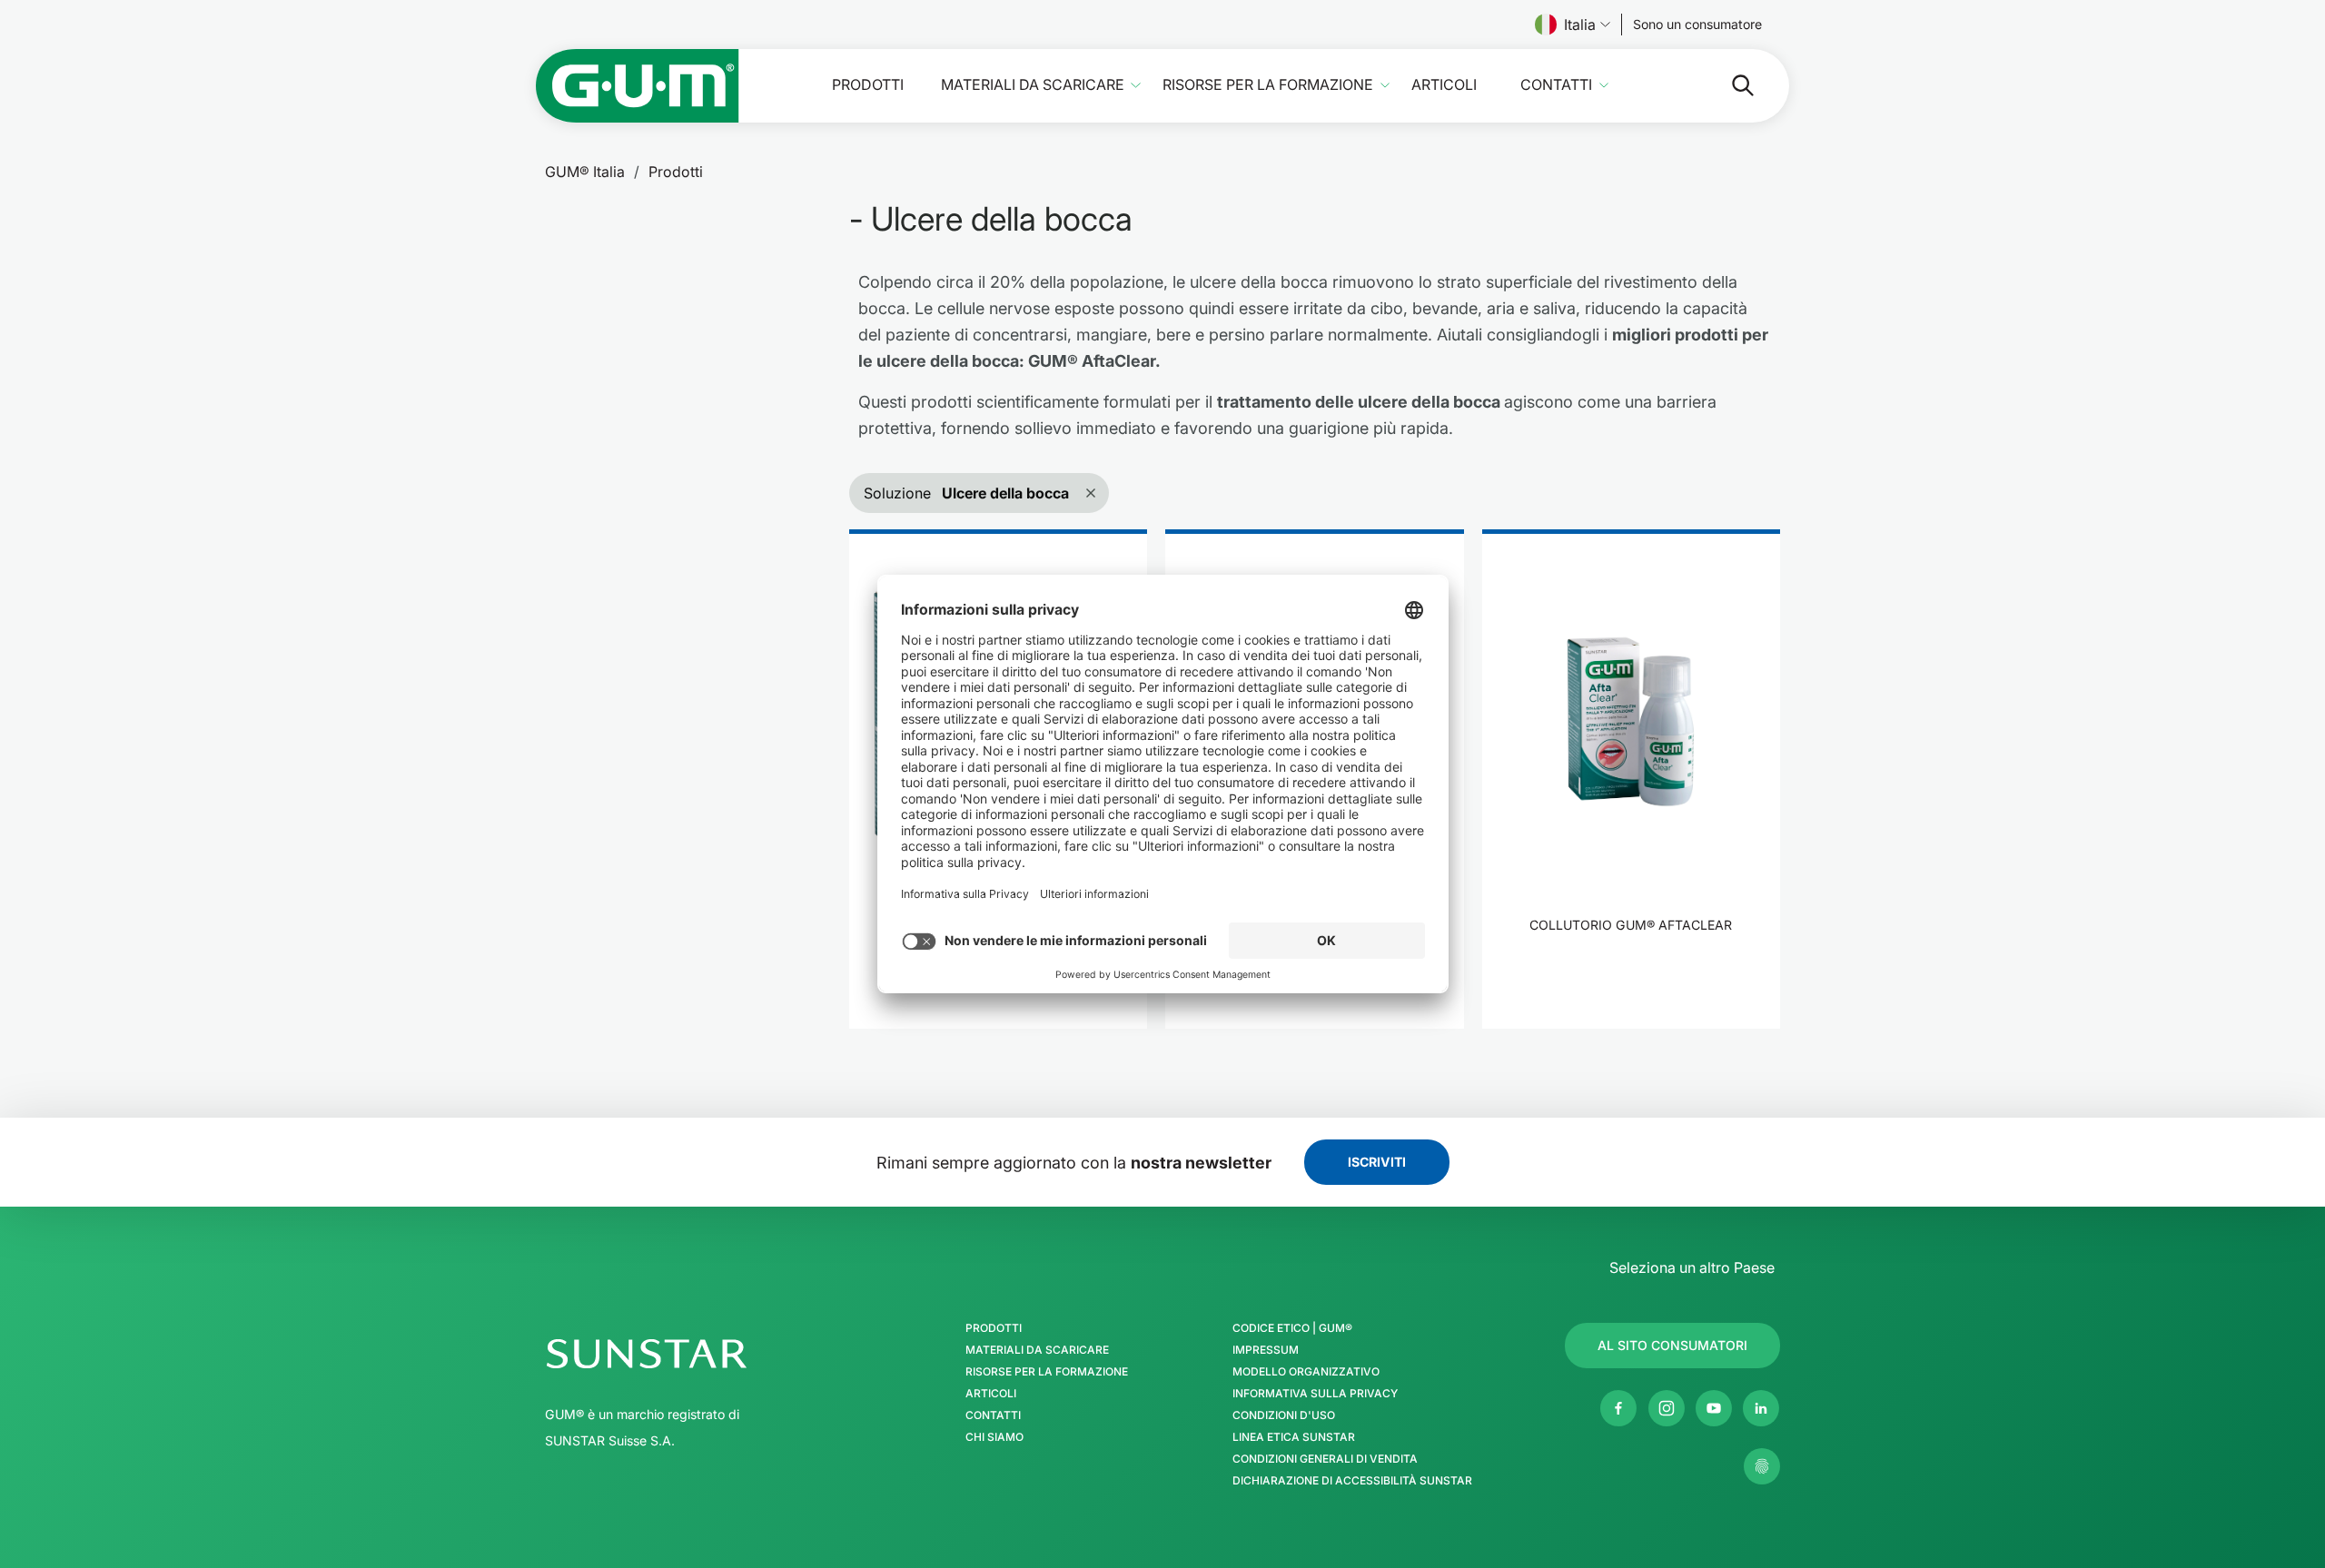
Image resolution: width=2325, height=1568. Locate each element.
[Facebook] (1618, 1408)
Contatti (1556, 85)
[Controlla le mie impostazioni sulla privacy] (1762, 1466)
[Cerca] (1728, 85)
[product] (1631, 779)
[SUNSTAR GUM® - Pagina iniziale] (638, 86)
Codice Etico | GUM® (1292, 1328)
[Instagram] (1667, 1408)
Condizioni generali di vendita (1325, 1459)
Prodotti (868, 85)
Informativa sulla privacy (1315, 1394)
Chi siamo (994, 1437)
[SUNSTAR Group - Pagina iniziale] (694, 1354)
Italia (1580, 25)
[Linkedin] (1761, 1408)
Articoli (1444, 85)
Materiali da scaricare (1033, 85)
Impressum (1266, 1350)
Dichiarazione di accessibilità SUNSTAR (1352, 1481)
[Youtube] (1714, 1408)
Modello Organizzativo (1306, 1372)
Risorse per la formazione (1268, 85)
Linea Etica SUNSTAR (1294, 1437)
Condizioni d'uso (1284, 1415)
